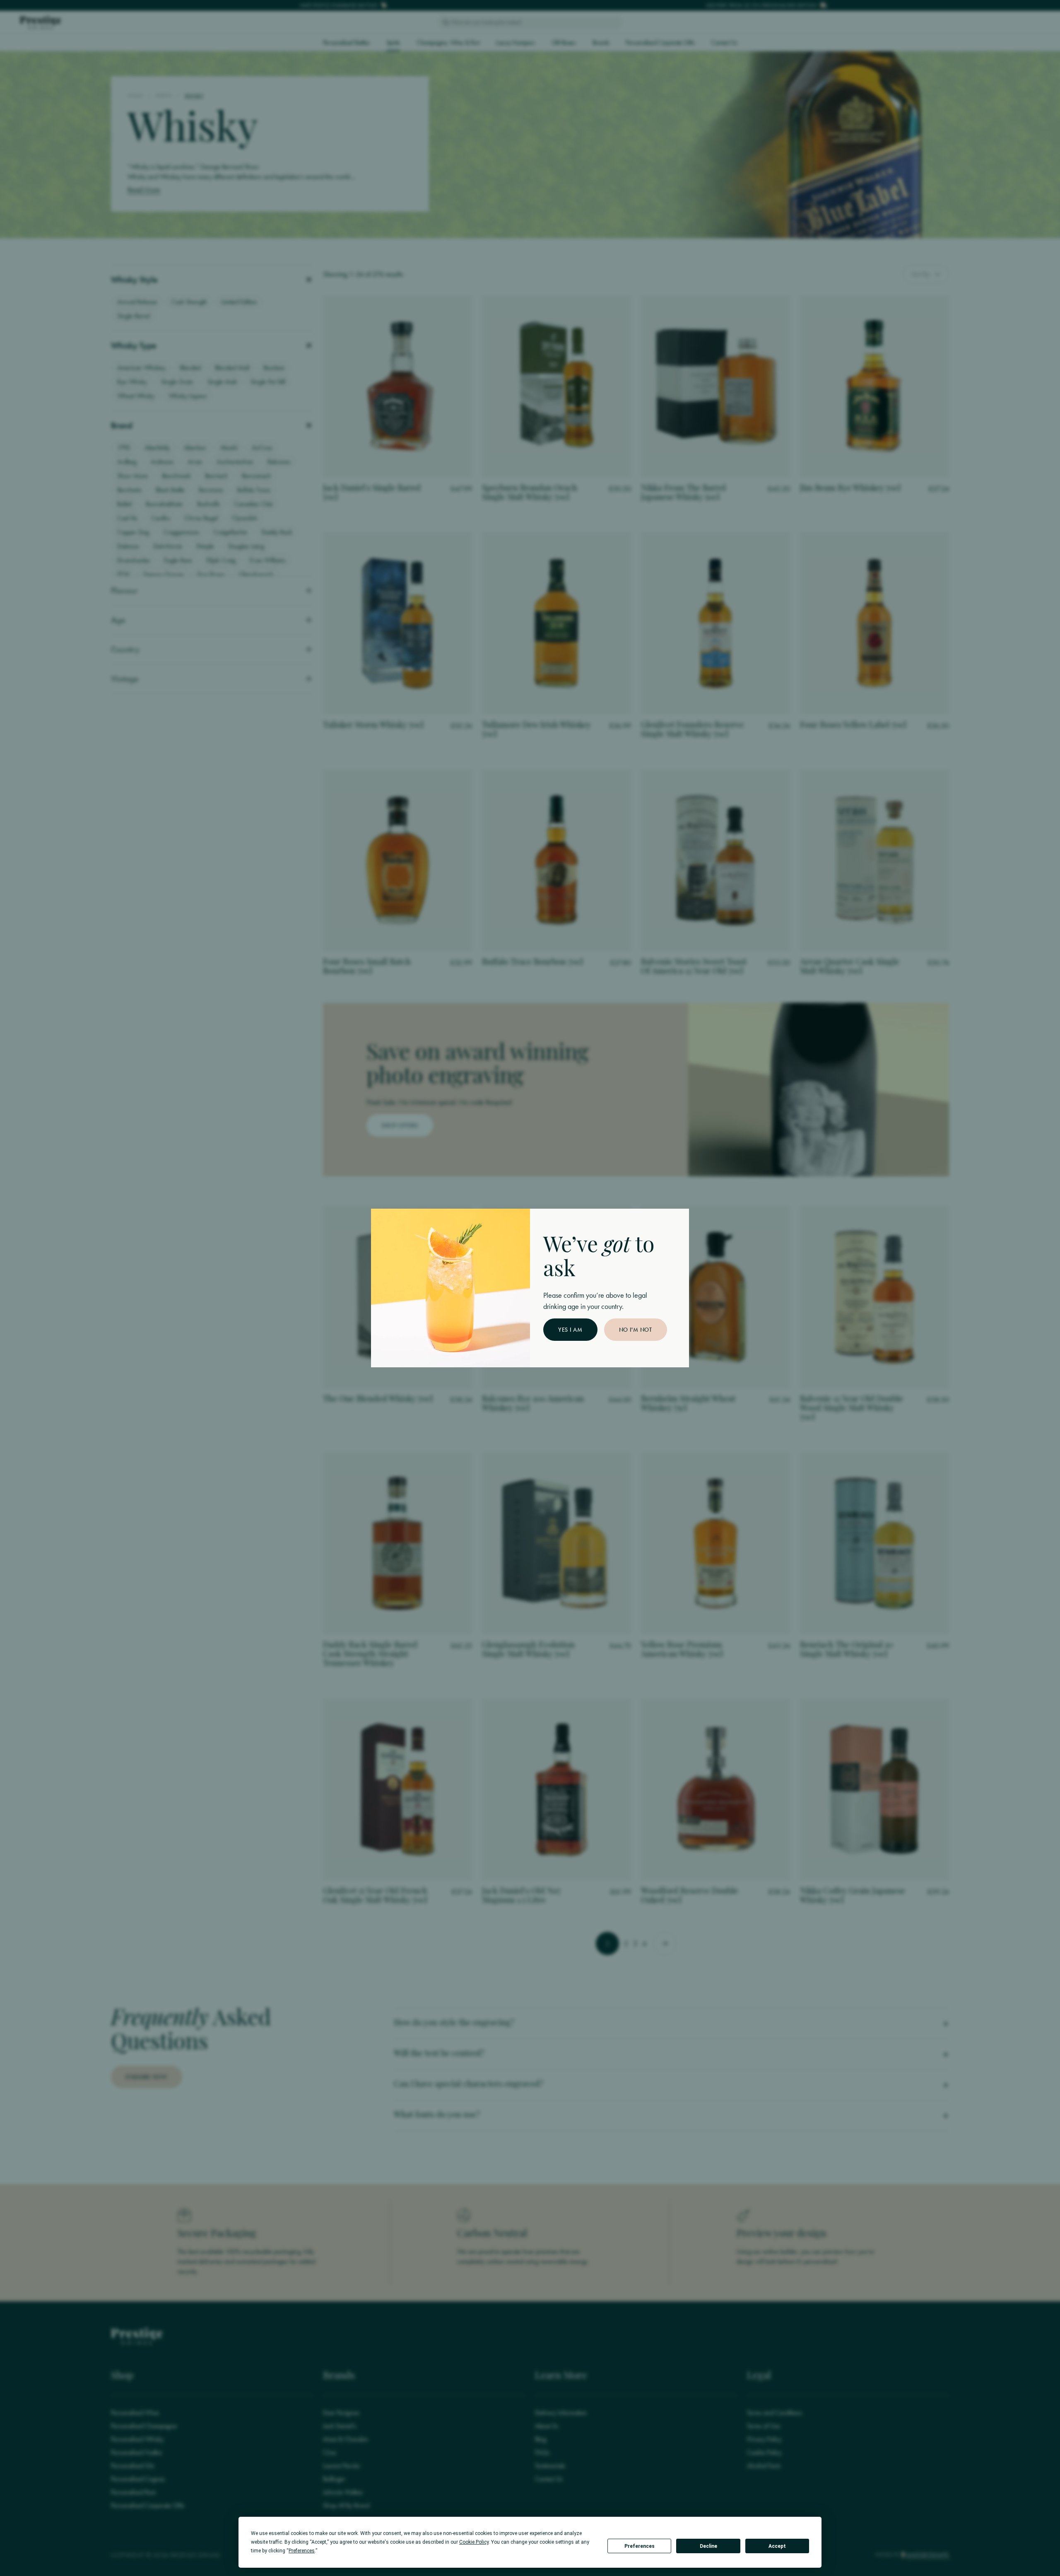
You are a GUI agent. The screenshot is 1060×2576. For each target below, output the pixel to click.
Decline (708, 2546)
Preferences (640, 2546)
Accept (777, 2546)
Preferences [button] (302, 2551)
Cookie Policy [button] (474, 2542)
